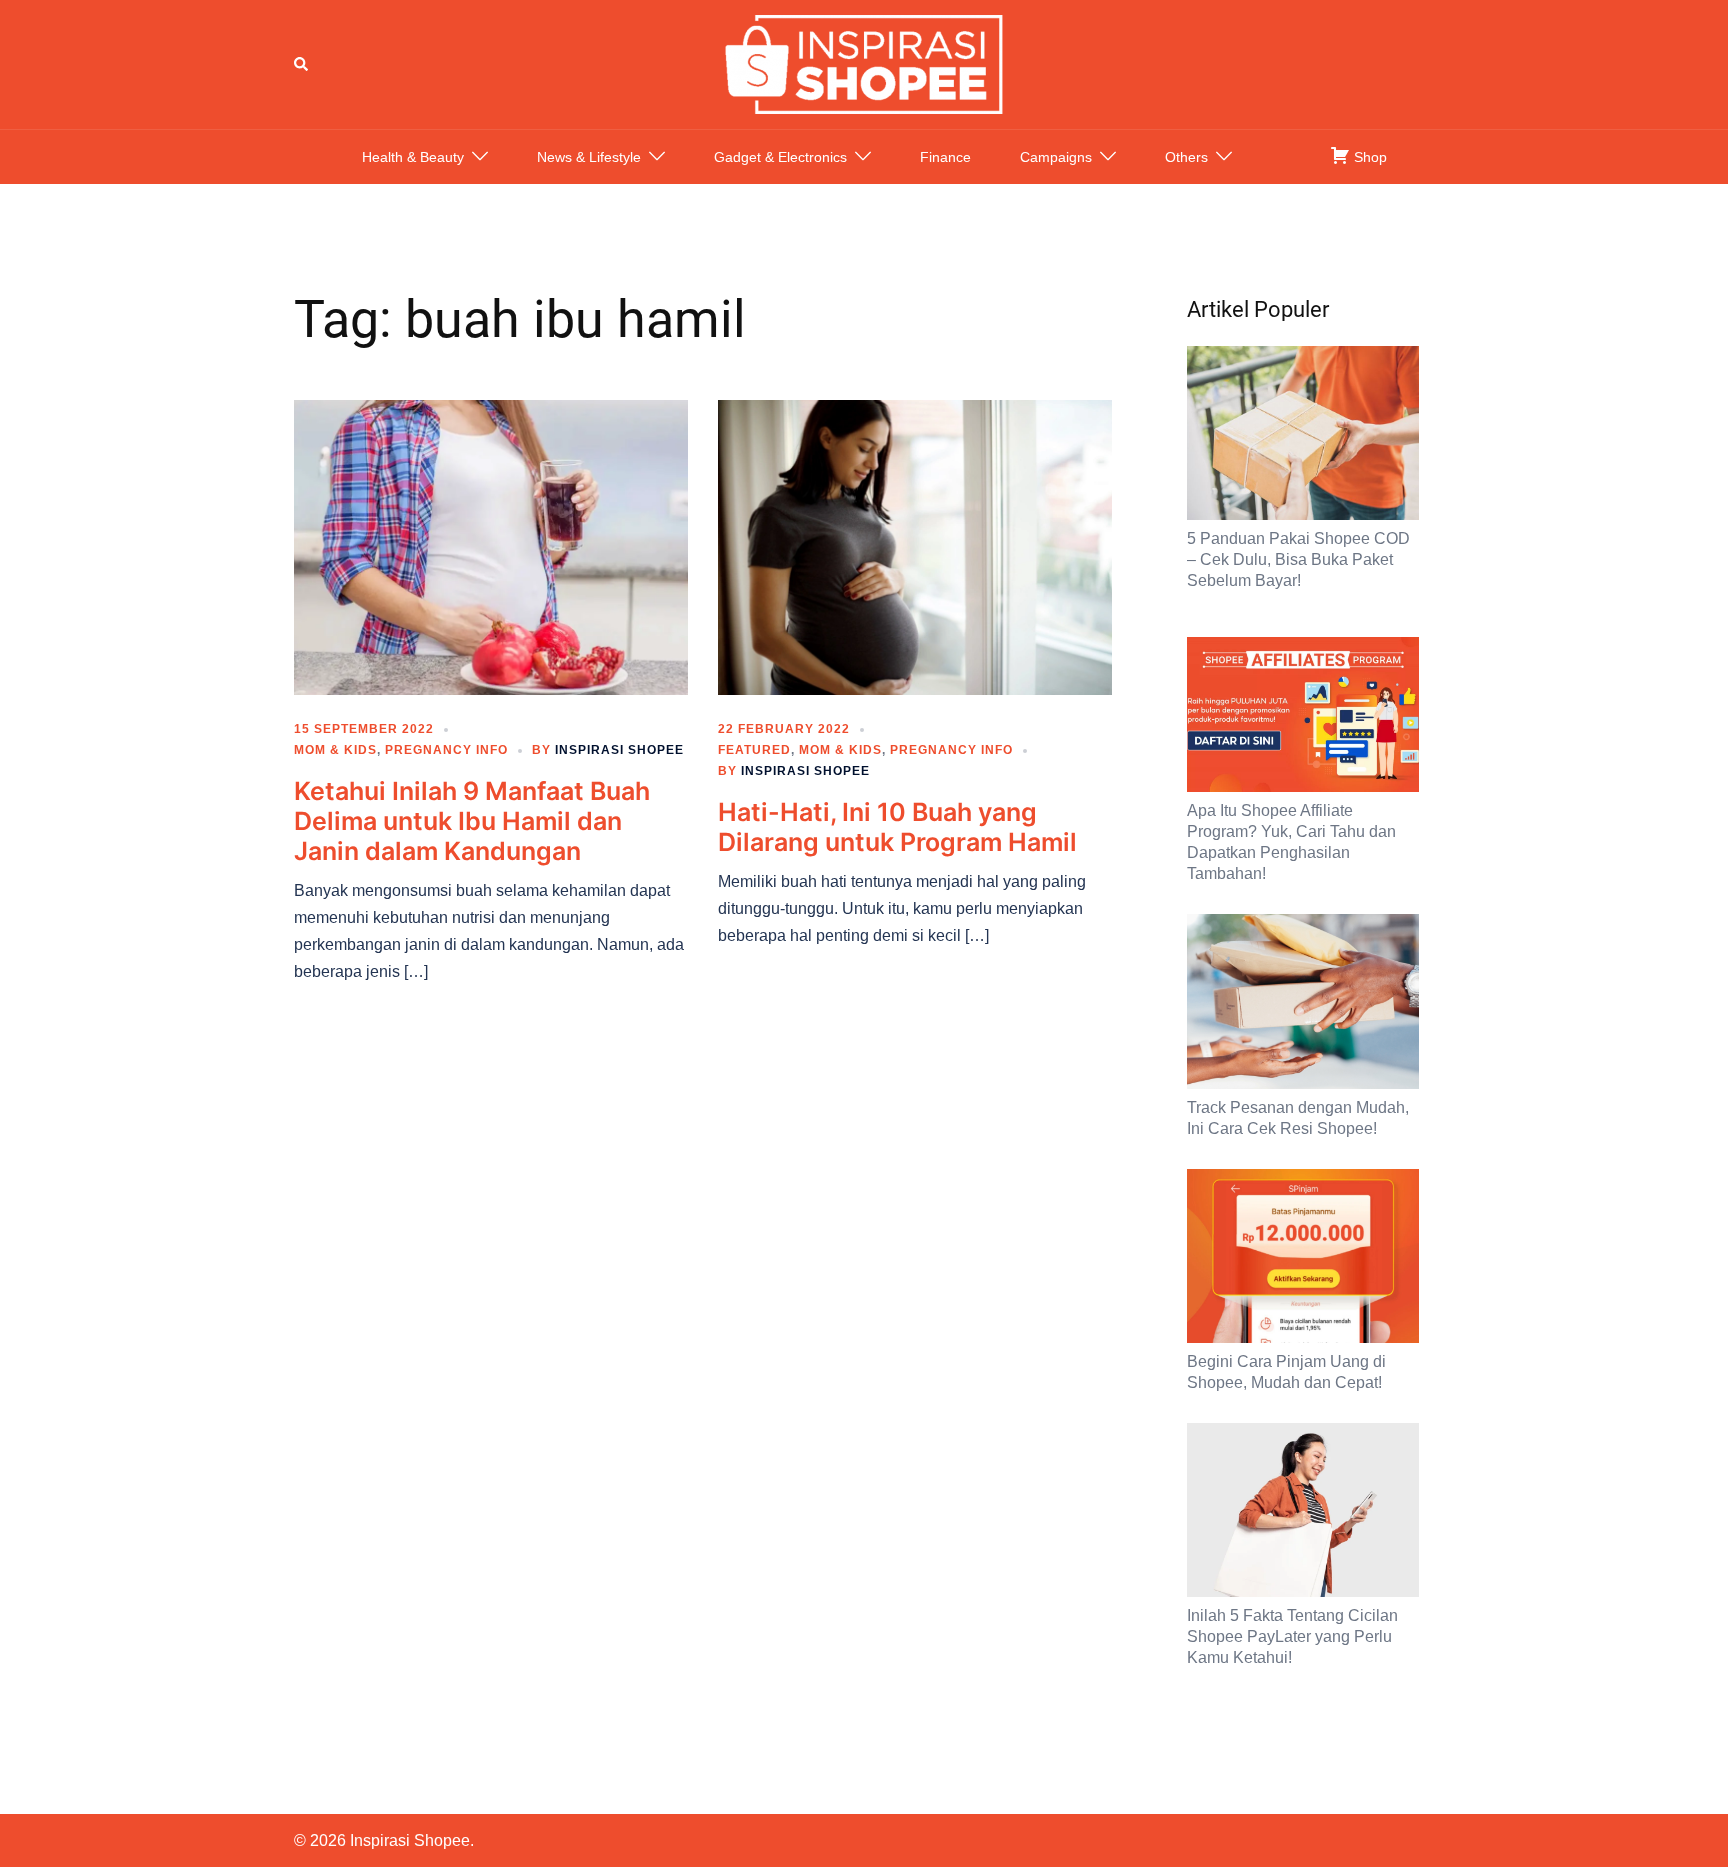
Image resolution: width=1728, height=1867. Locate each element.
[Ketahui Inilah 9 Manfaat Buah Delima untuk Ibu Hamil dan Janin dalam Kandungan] (491, 546)
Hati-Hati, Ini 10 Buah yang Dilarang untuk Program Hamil (897, 827)
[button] (302, 64)
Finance (945, 157)
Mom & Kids (335, 750)
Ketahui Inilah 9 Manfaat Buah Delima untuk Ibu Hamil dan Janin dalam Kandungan (472, 821)
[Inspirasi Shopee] (864, 63)
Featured (754, 750)
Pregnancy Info (446, 750)
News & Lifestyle (589, 157)
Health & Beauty (413, 157)
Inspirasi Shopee (619, 750)
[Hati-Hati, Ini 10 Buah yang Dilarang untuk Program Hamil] (915, 546)
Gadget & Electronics (780, 157)
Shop (1368, 157)
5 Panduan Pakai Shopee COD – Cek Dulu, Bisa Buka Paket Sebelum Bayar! (1298, 559)
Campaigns (1056, 157)
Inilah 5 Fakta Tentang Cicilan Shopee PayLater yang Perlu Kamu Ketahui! (1292, 1636)
